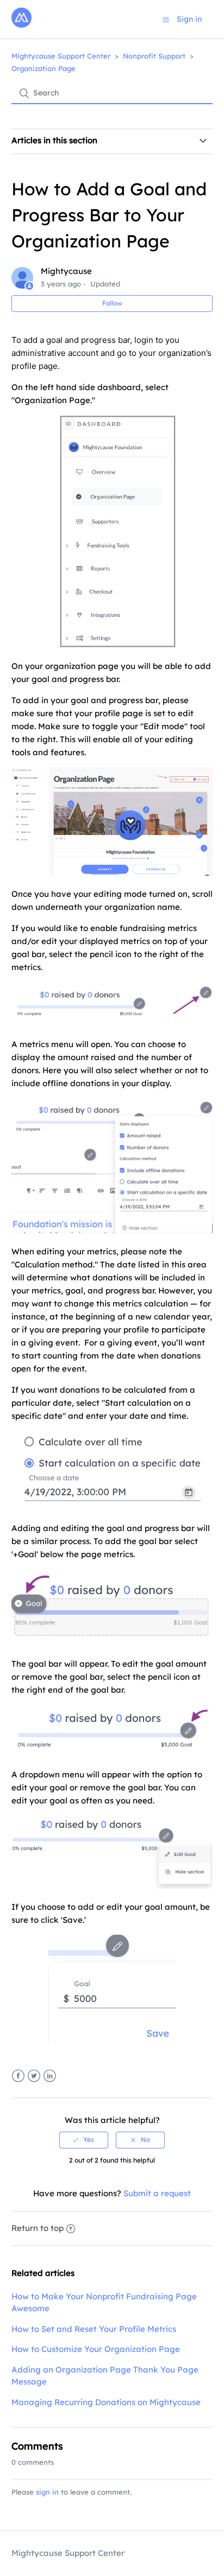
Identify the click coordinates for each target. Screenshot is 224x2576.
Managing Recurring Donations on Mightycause (106, 2402)
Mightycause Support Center (61, 56)
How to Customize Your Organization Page (96, 2349)
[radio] (84, 2140)
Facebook (18, 2076)
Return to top (38, 2228)
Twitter (34, 2076)
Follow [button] (112, 303)
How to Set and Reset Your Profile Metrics (94, 2329)
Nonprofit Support (154, 56)
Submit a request (157, 2193)
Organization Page (43, 68)
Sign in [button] (189, 19)
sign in (47, 2492)
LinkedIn (50, 2076)
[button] (166, 20)
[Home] (21, 25)
